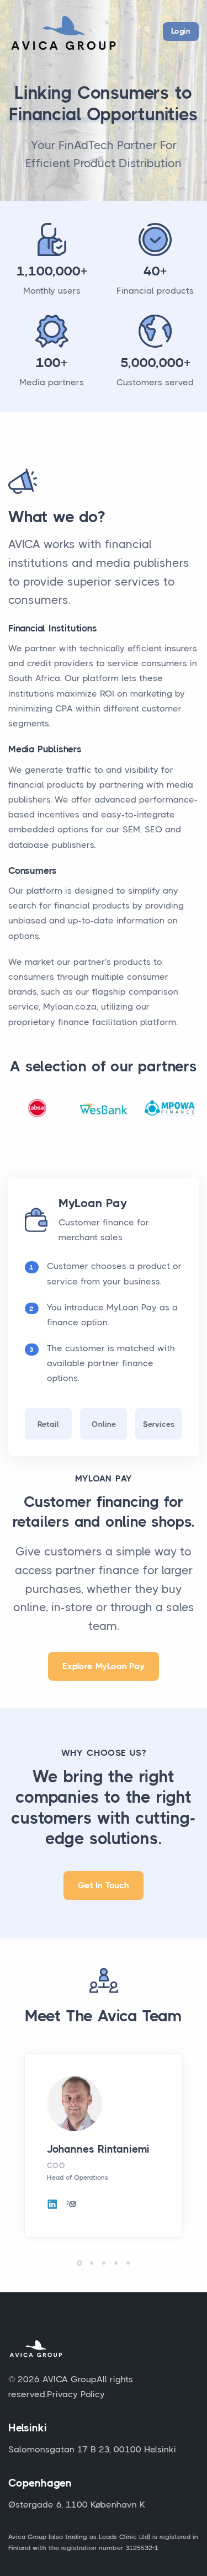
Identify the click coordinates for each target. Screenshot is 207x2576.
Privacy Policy (76, 2394)
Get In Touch (104, 1885)
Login (181, 31)
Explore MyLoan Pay (103, 1666)
